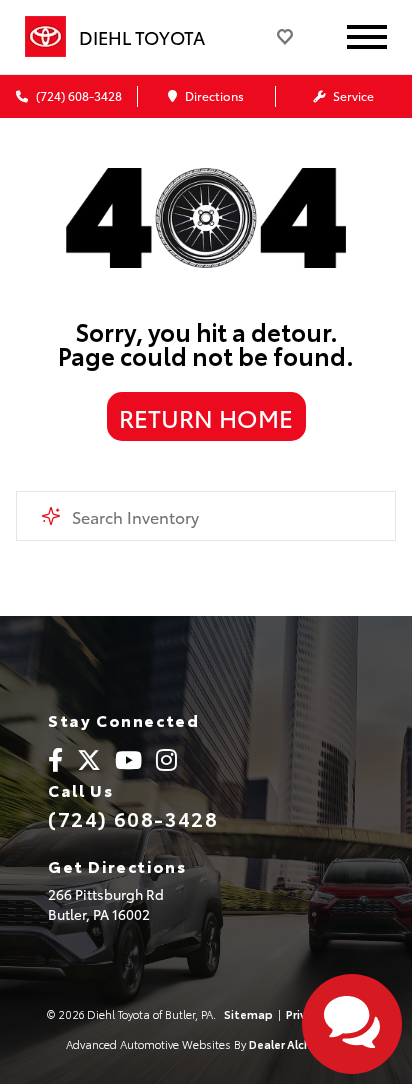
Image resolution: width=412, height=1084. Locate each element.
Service (352, 95)
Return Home (206, 417)
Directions (213, 95)
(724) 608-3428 (77, 95)
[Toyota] (45, 37)
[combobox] (205, 516)
